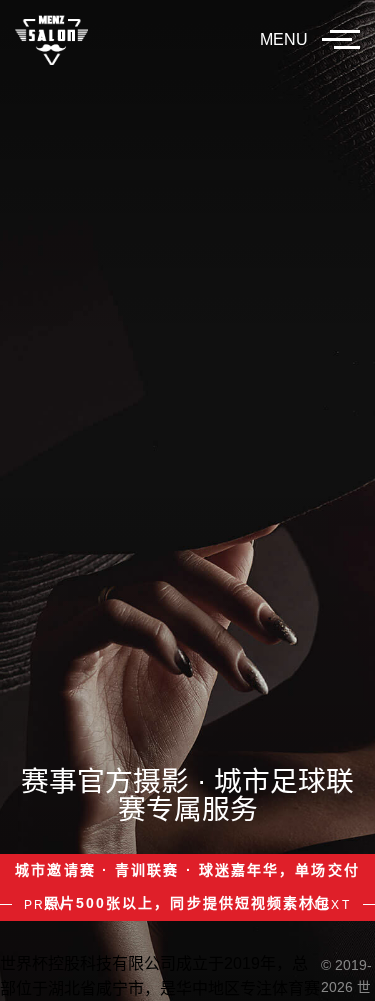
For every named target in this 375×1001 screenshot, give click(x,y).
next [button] (330, 905)
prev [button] (45, 905)
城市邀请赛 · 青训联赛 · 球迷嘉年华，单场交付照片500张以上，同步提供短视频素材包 (187, 887)
